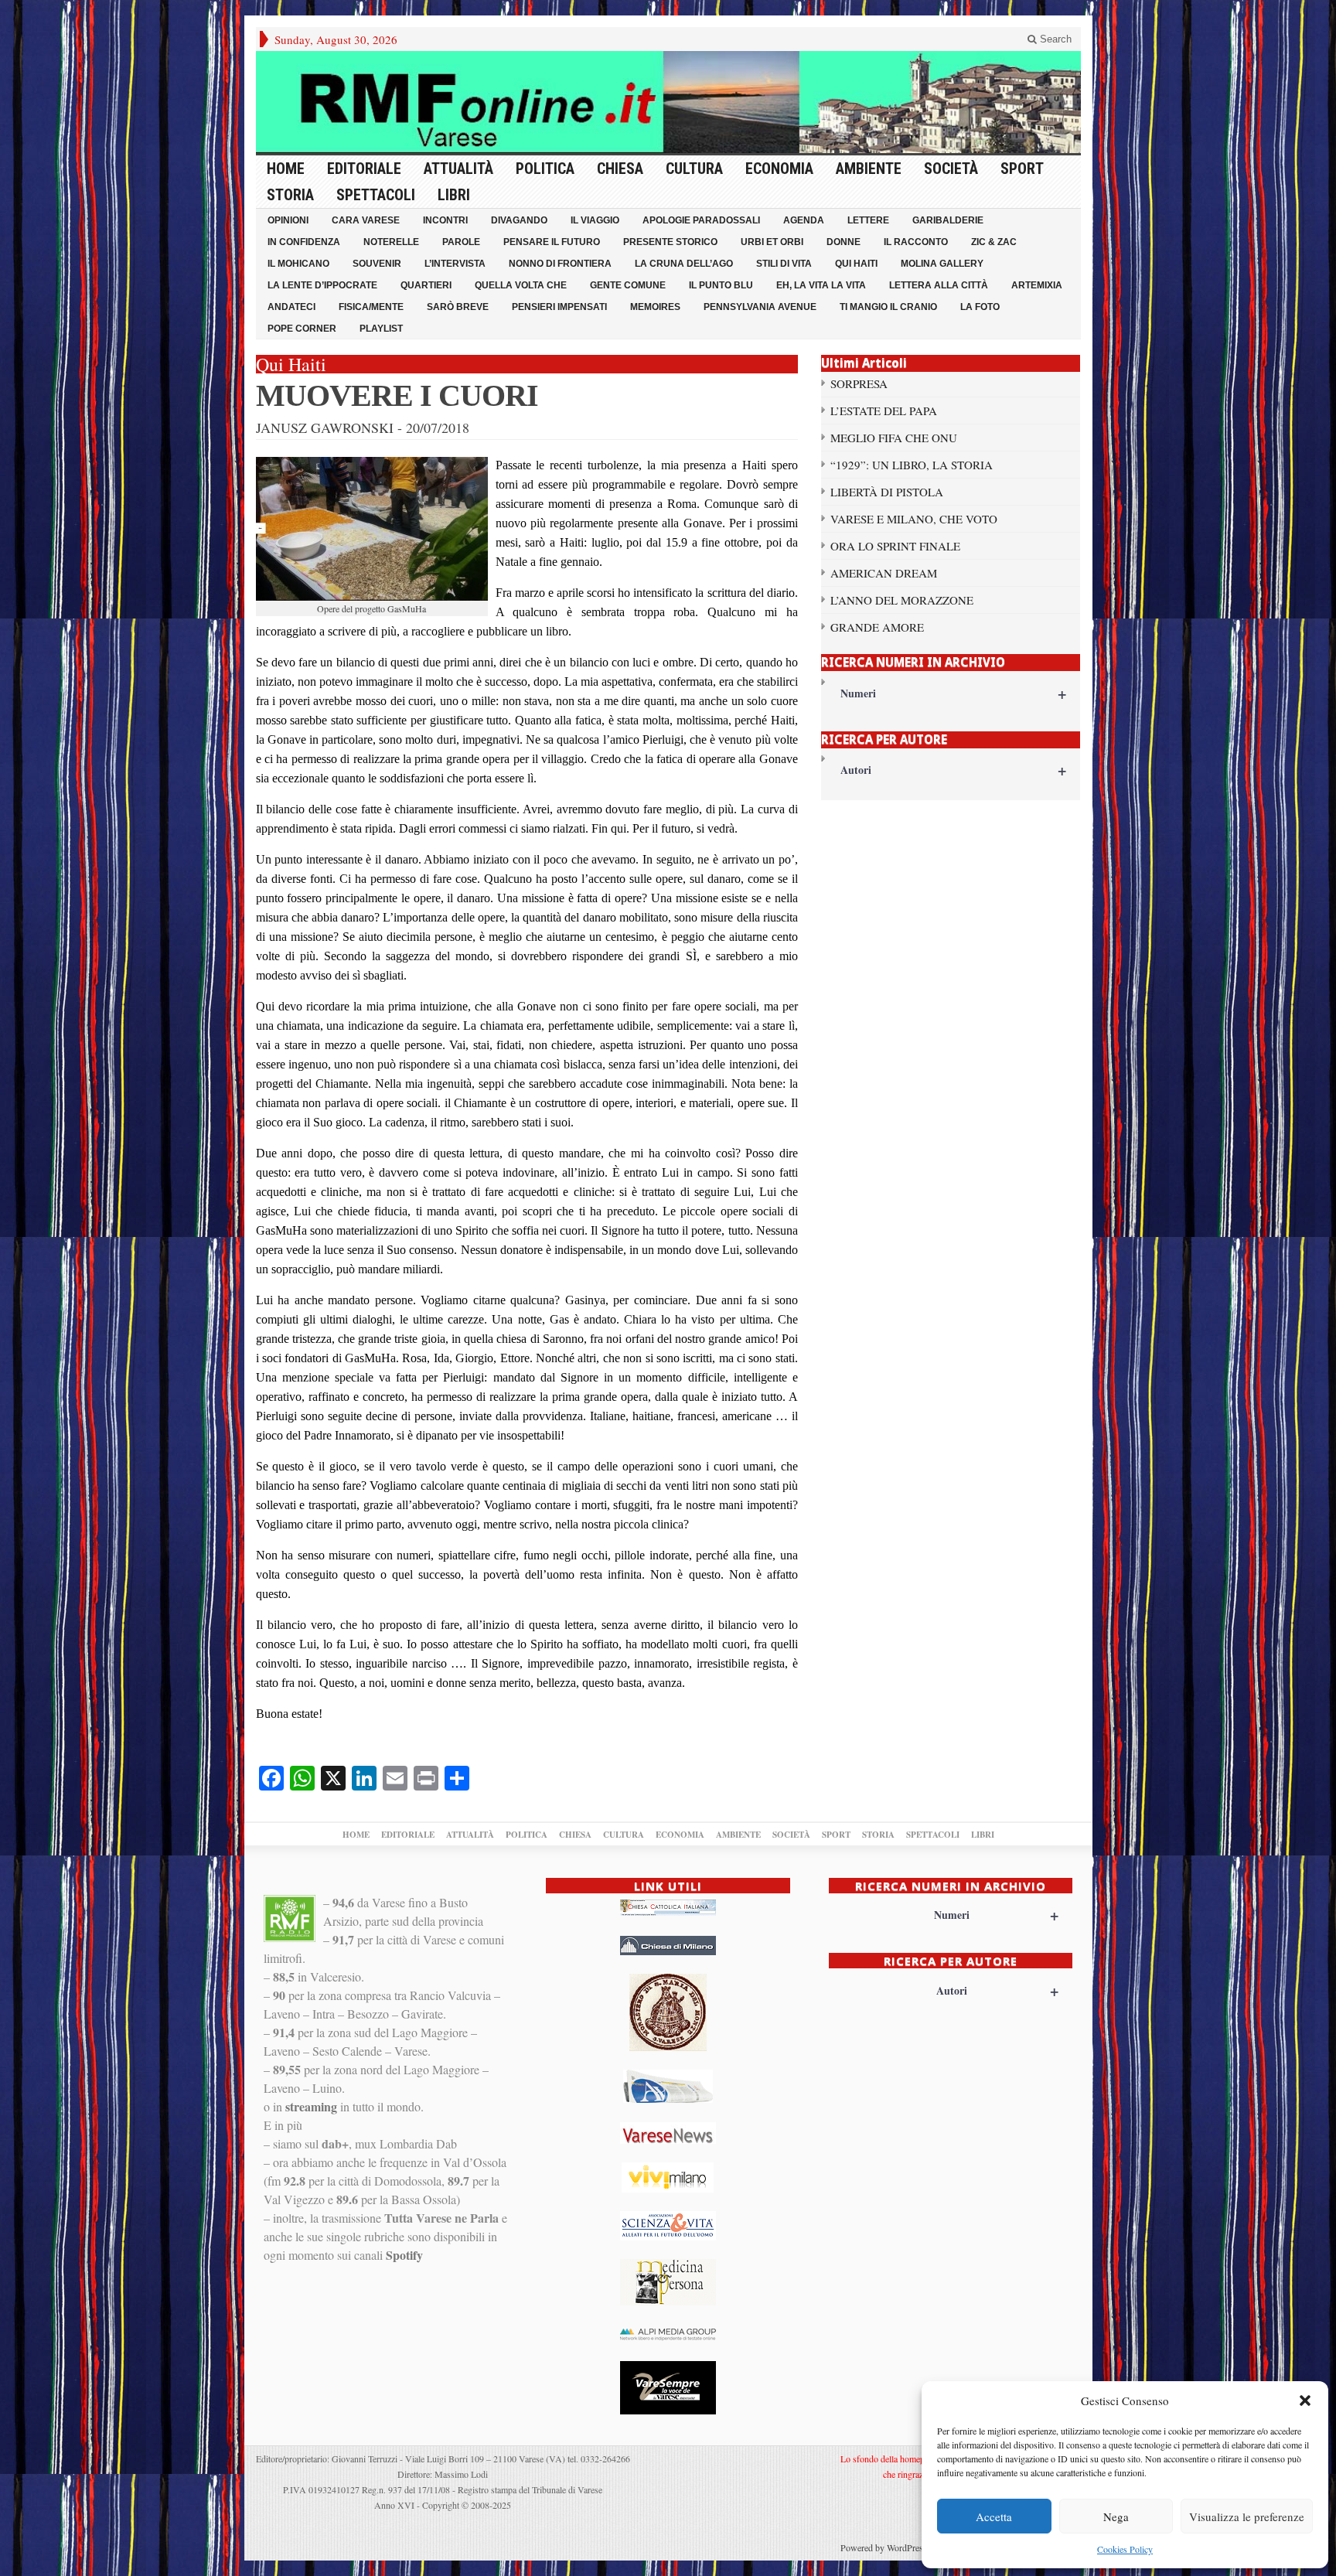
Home (286, 169)
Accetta (994, 2516)
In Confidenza (304, 242)
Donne (844, 242)
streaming (311, 2106)
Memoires (655, 307)
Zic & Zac (994, 242)
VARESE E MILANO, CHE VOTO (914, 519)
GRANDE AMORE (877, 627)
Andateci (291, 307)
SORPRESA (859, 383)
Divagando (519, 220)
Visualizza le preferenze (1247, 2516)
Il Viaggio (595, 220)
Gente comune (628, 285)
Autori (954, 770)
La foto (980, 307)
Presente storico (670, 242)
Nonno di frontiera (560, 264)
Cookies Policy (1125, 2549)
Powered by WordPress (884, 2547)
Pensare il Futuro (552, 242)
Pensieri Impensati (559, 307)
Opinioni (288, 220)
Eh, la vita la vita (821, 285)
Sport (1022, 169)
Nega (1116, 2516)
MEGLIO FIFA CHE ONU (894, 438)
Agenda (804, 220)
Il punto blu (721, 285)
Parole (461, 242)
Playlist (381, 329)
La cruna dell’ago (684, 264)
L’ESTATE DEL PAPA (884, 411)
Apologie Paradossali (701, 220)
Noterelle (391, 242)
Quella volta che (521, 285)
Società (951, 169)
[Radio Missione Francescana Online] (668, 102)
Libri (454, 195)
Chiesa (620, 169)
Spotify (404, 2255)
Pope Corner (302, 329)
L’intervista (455, 264)
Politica (545, 169)
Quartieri (426, 285)
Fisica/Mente (371, 307)
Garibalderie (948, 220)
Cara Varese (366, 220)
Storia (290, 195)
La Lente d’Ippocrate (322, 285)
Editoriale (364, 169)
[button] (1305, 2401)
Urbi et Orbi (772, 242)
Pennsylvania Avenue (760, 307)
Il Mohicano (298, 264)
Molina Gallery (942, 264)
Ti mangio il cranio (888, 307)
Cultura (694, 169)
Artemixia (1037, 285)
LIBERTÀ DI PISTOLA (887, 492)
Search (1054, 39)
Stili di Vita (784, 264)
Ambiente (869, 169)
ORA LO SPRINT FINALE (895, 546)
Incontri (445, 220)
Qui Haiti (856, 264)
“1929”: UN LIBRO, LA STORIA (912, 465)
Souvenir (377, 264)
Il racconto (916, 242)
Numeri (954, 693)
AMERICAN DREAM (884, 573)
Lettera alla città (939, 285)
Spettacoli (376, 195)
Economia (779, 169)
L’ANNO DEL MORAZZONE (902, 600)
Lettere (868, 220)
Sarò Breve (458, 307)
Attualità (458, 169)
